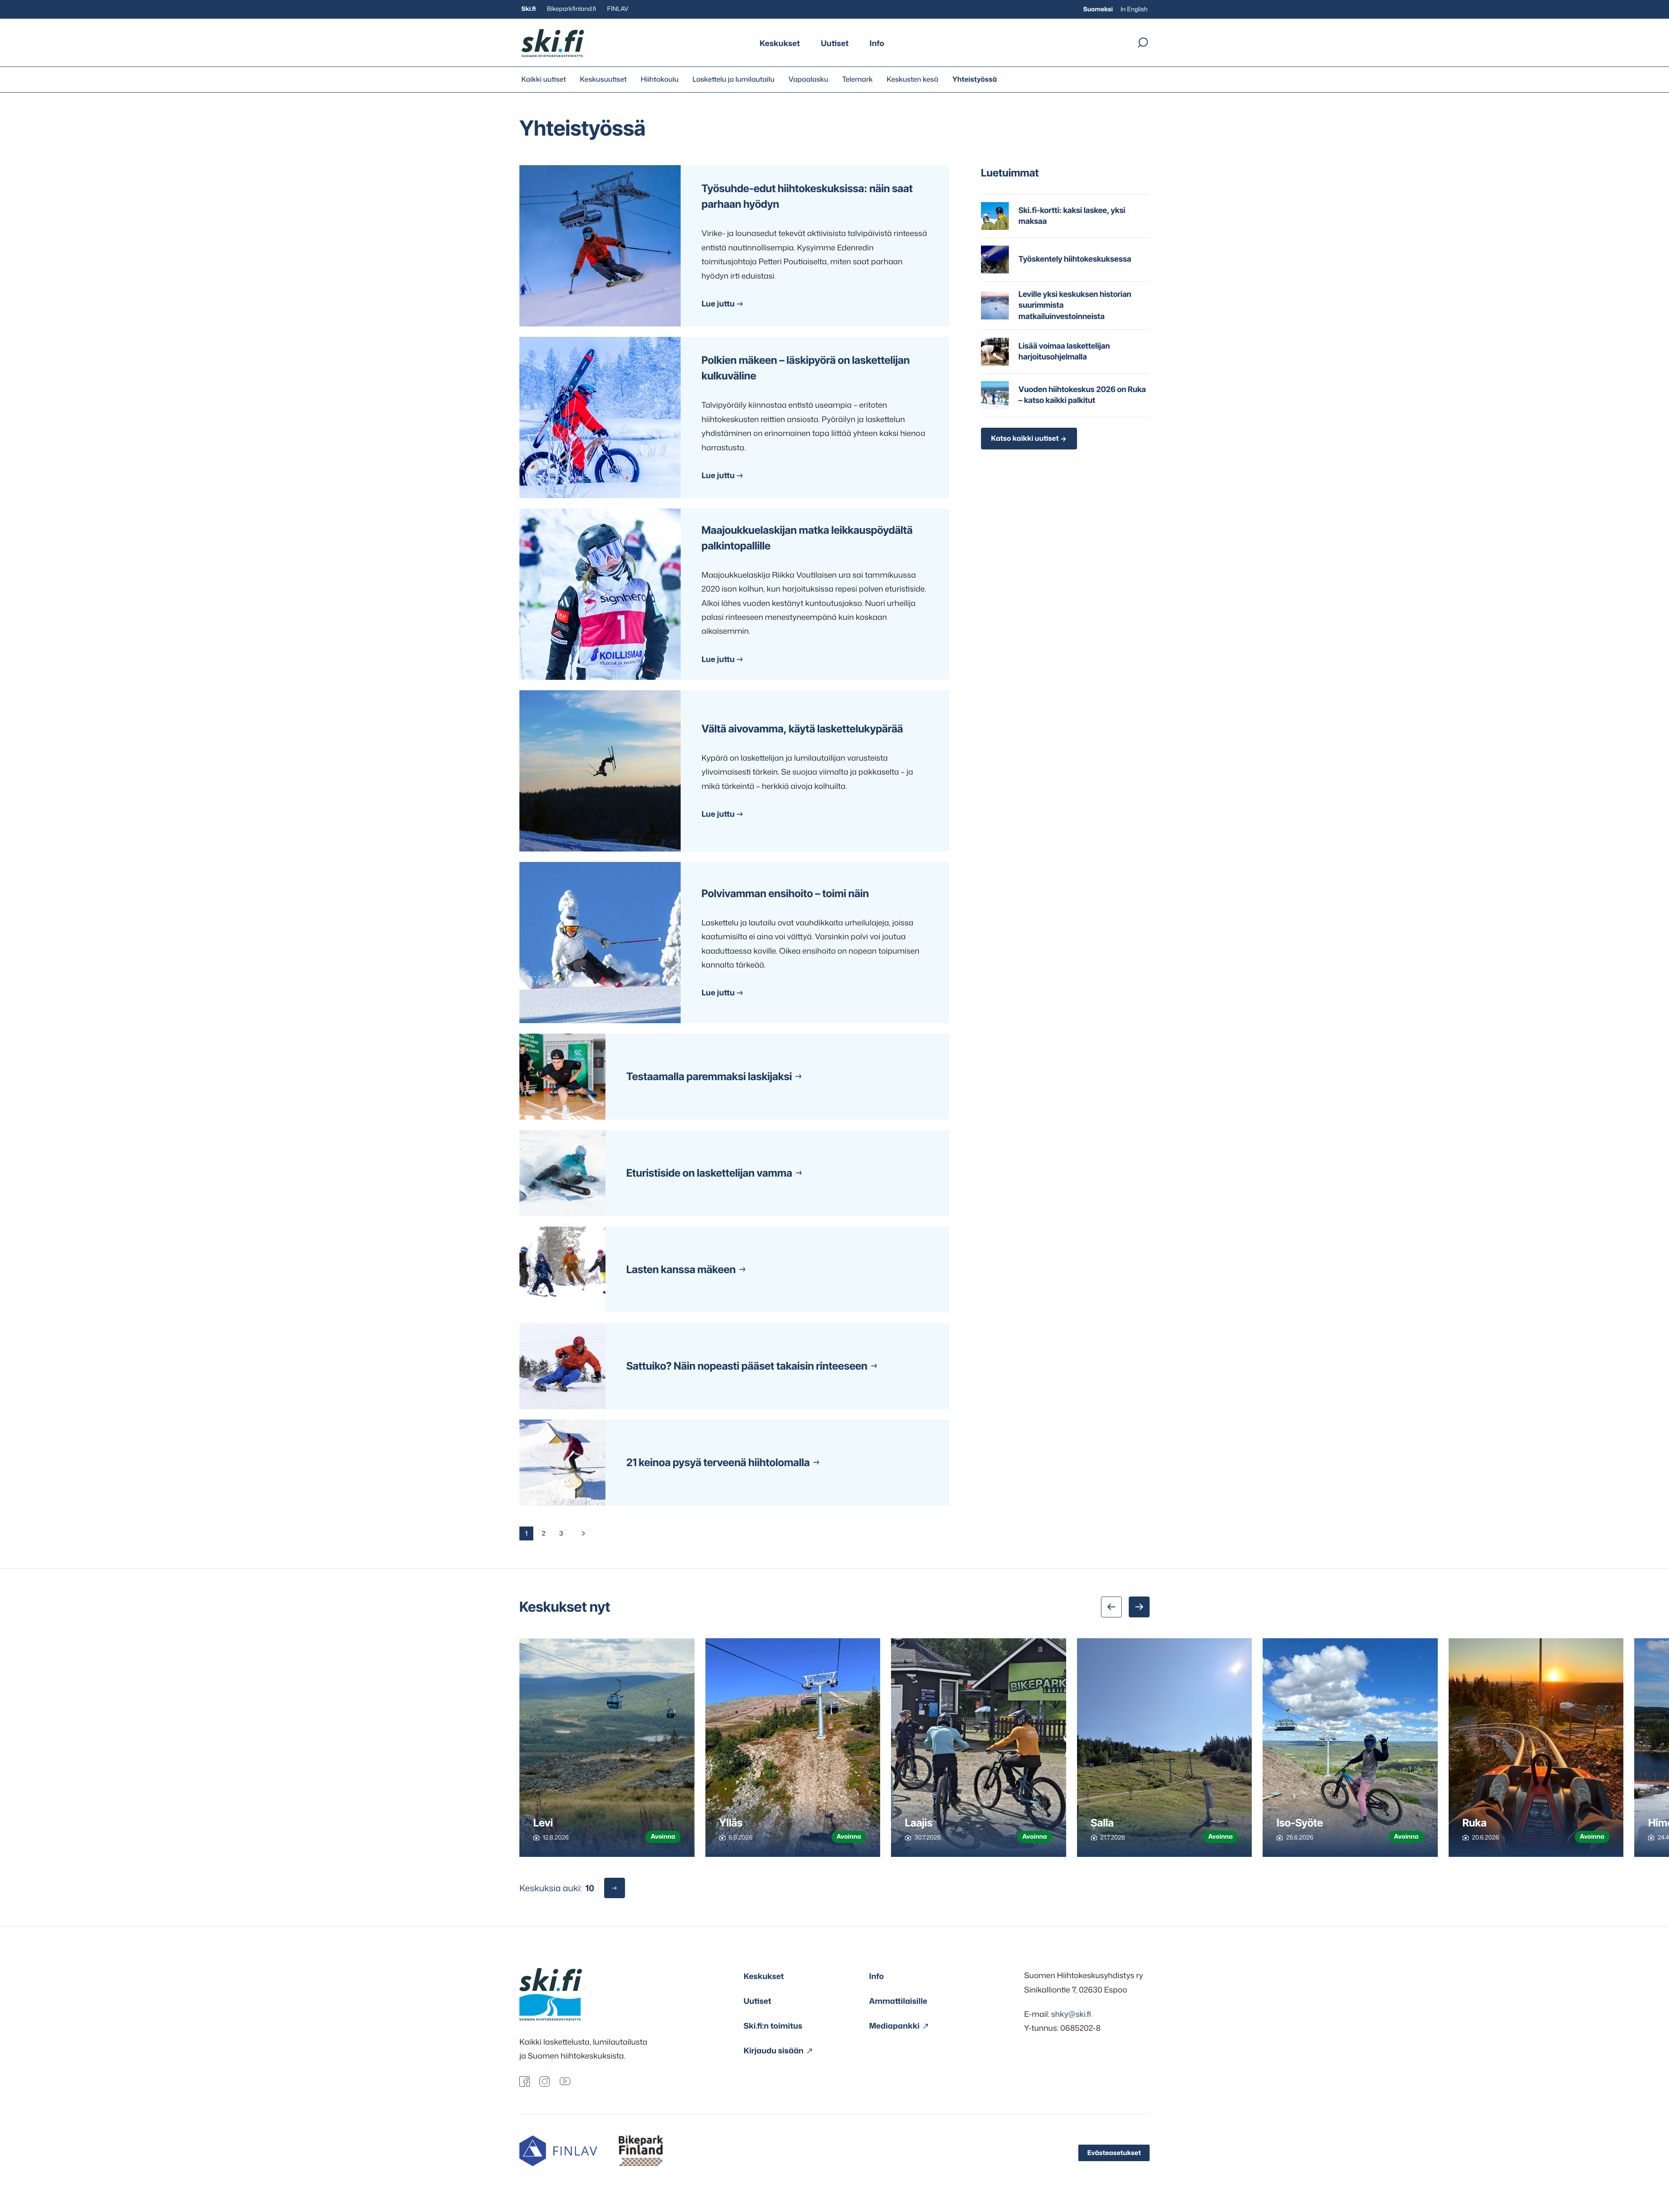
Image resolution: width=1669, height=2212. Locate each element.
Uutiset (835, 43)
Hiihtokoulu (660, 80)
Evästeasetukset (1114, 2153)
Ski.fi (529, 9)
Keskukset (780, 43)
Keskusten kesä (913, 80)
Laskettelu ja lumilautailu (733, 80)
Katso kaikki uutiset (1025, 439)
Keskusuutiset (603, 80)
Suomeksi (1098, 9)
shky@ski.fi (1071, 2014)
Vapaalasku (808, 80)
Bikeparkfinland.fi (571, 9)
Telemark (858, 80)
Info (877, 43)
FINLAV (618, 9)
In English (1134, 9)
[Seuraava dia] (1139, 1607)
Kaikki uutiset (544, 80)
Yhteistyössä (975, 80)
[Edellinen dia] (1111, 1607)
